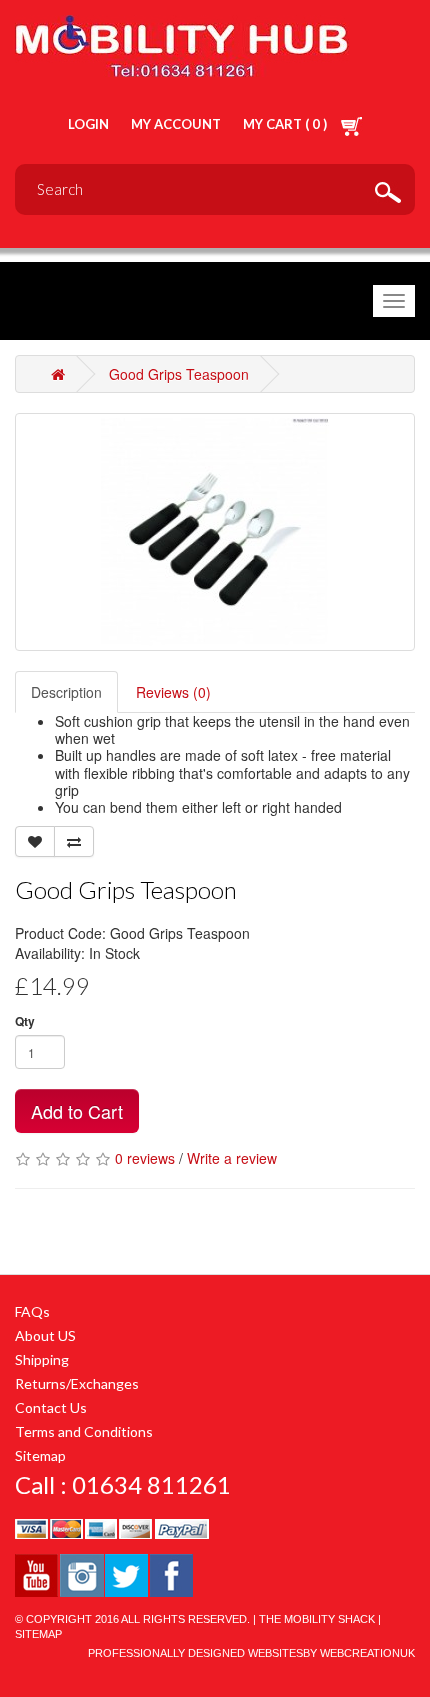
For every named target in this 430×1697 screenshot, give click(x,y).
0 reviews (145, 1158)
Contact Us (51, 1407)
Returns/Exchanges (77, 1383)
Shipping (42, 1359)
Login (88, 124)
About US (45, 1335)
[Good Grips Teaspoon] (215, 532)
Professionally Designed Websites (195, 1653)
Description (66, 692)
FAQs (32, 1311)
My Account (176, 124)
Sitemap (40, 1455)
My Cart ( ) (286, 124)
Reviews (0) (173, 692)
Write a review (232, 1158)
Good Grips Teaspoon (179, 374)
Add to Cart (77, 1111)
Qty (25, 1021)
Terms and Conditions (84, 1431)
